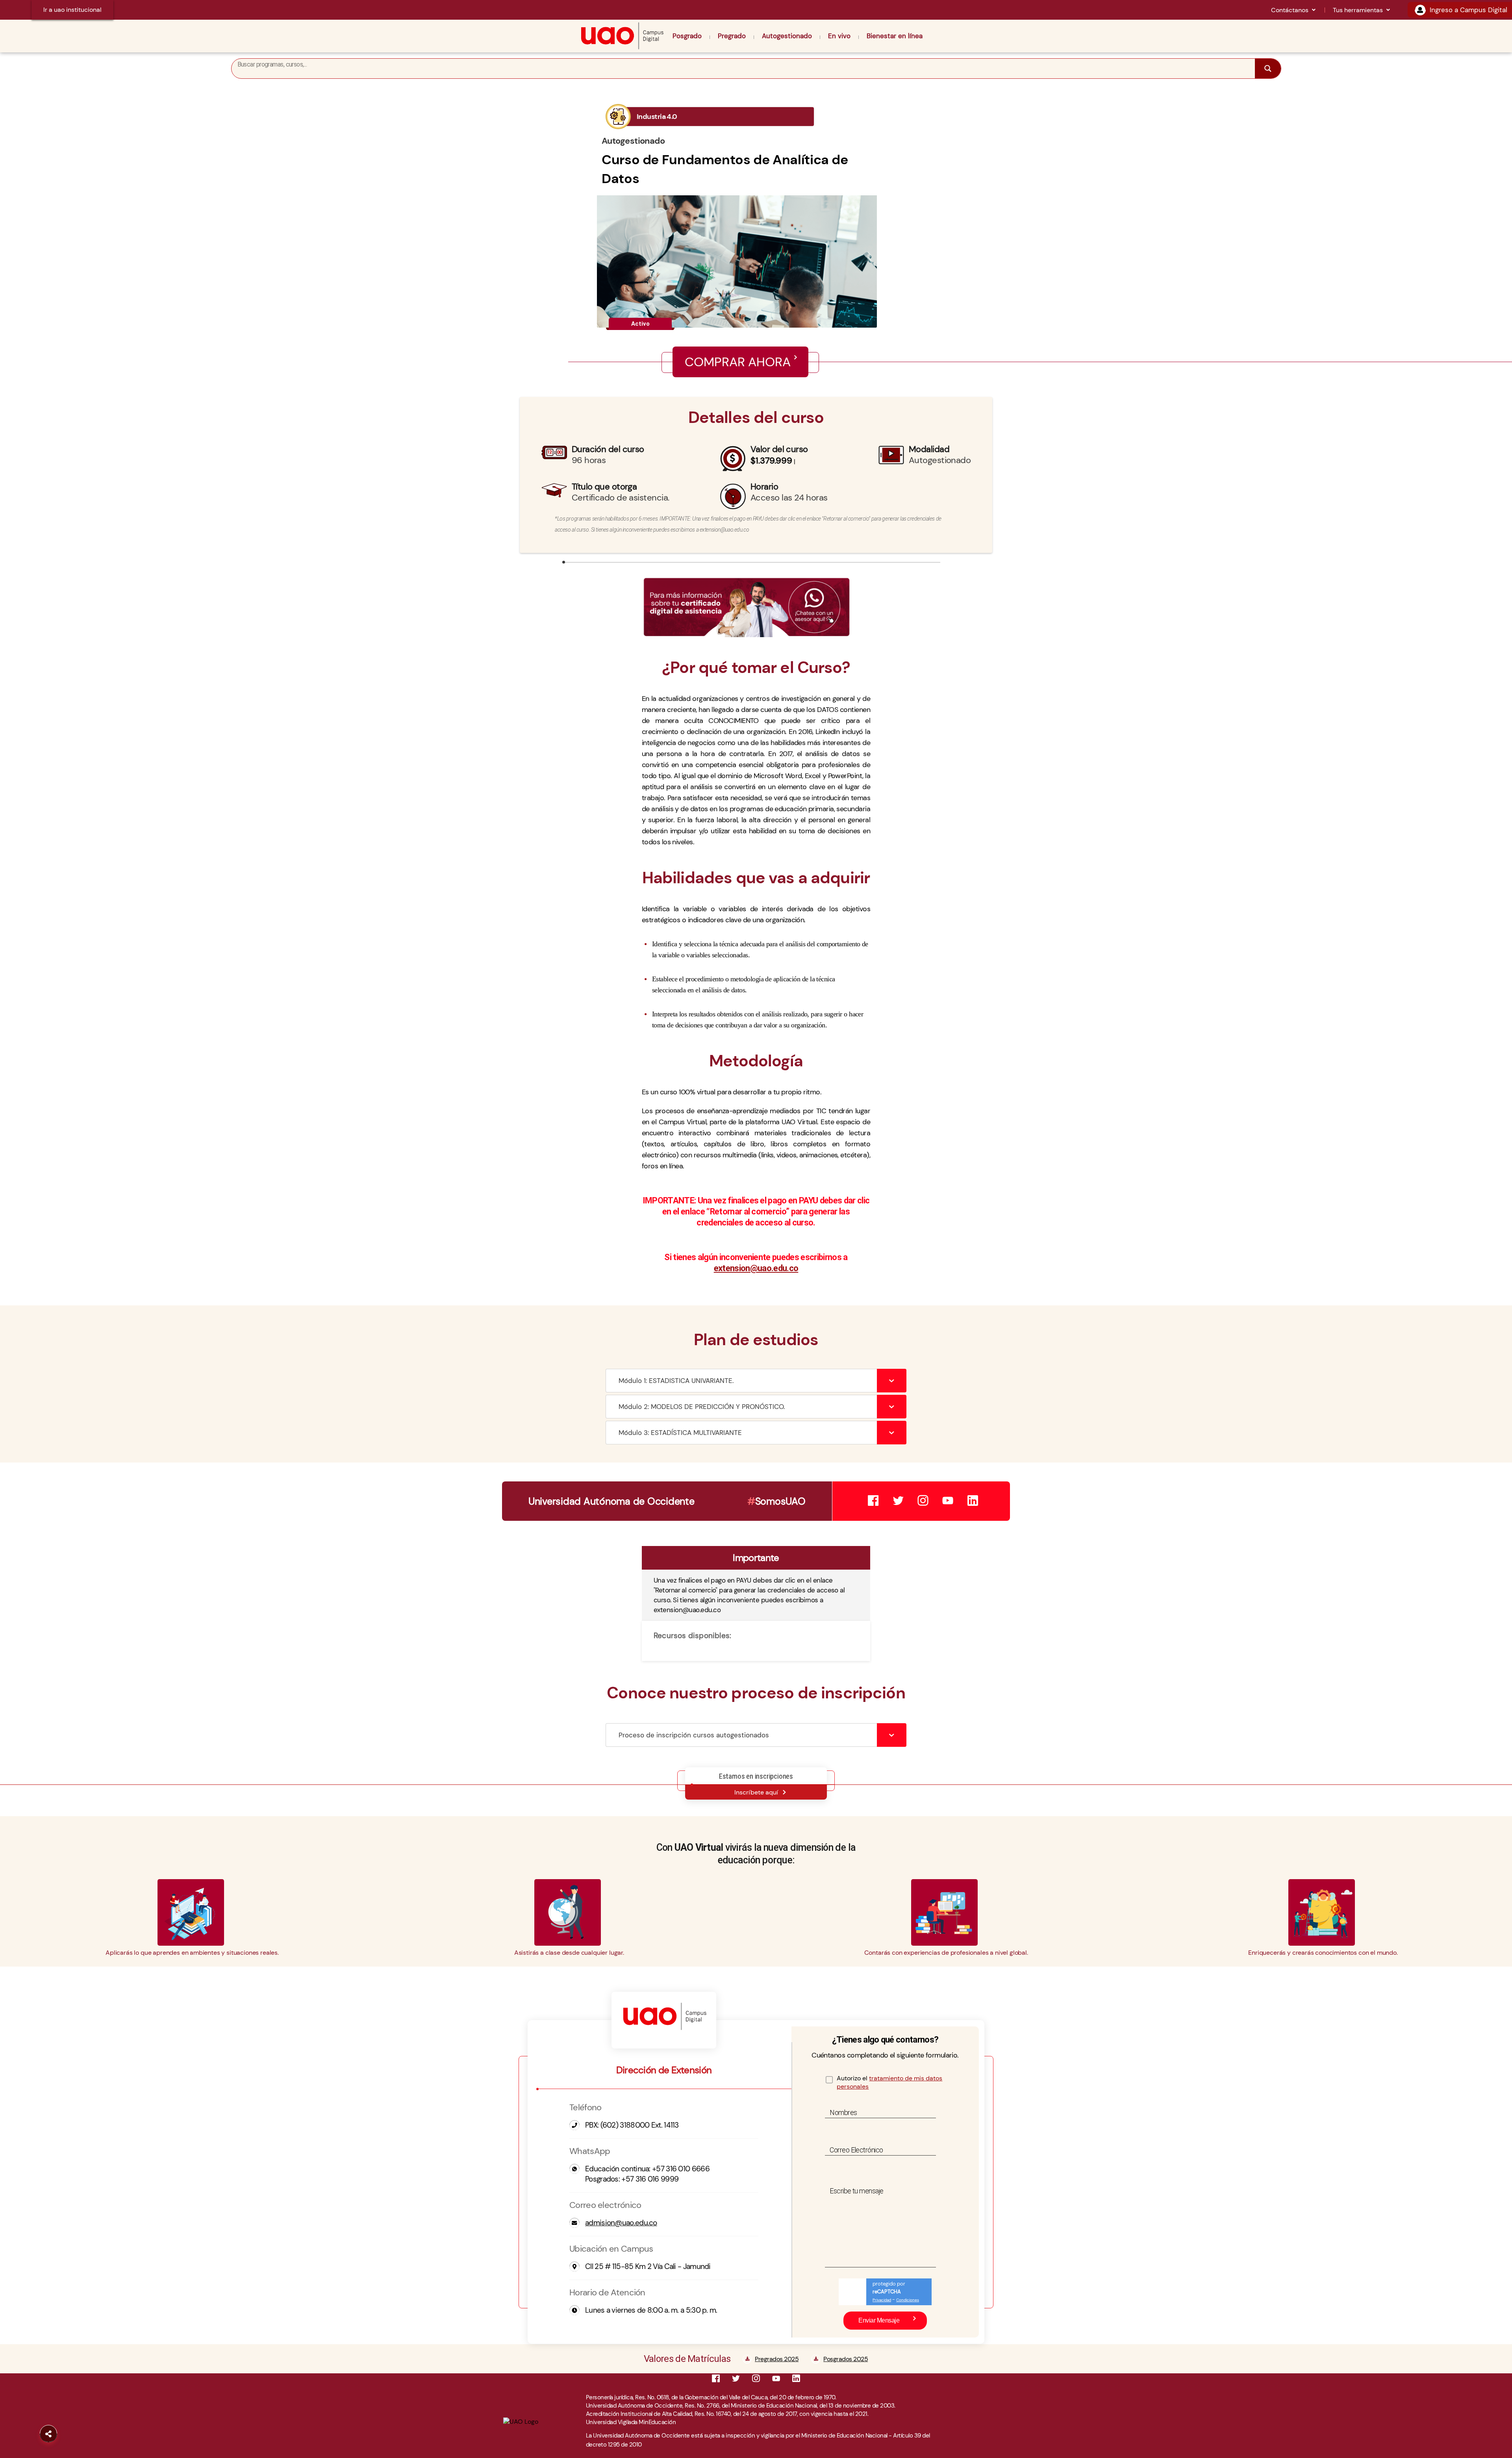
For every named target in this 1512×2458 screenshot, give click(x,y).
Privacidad (882, 2300)
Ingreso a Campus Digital (1468, 10)
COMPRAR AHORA (738, 362)
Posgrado (687, 36)
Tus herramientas (1358, 10)
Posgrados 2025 (846, 2359)
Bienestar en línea (895, 36)
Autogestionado (787, 36)
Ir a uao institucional (72, 10)
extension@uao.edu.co (756, 1268)
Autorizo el (889, 2082)
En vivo (839, 36)
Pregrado (732, 36)
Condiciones (908, 2300)
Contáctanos (1290, 10)
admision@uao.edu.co (621, 2223)
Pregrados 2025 (777, 2359)
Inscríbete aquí (756, 1792)
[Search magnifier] (1268, 69)
